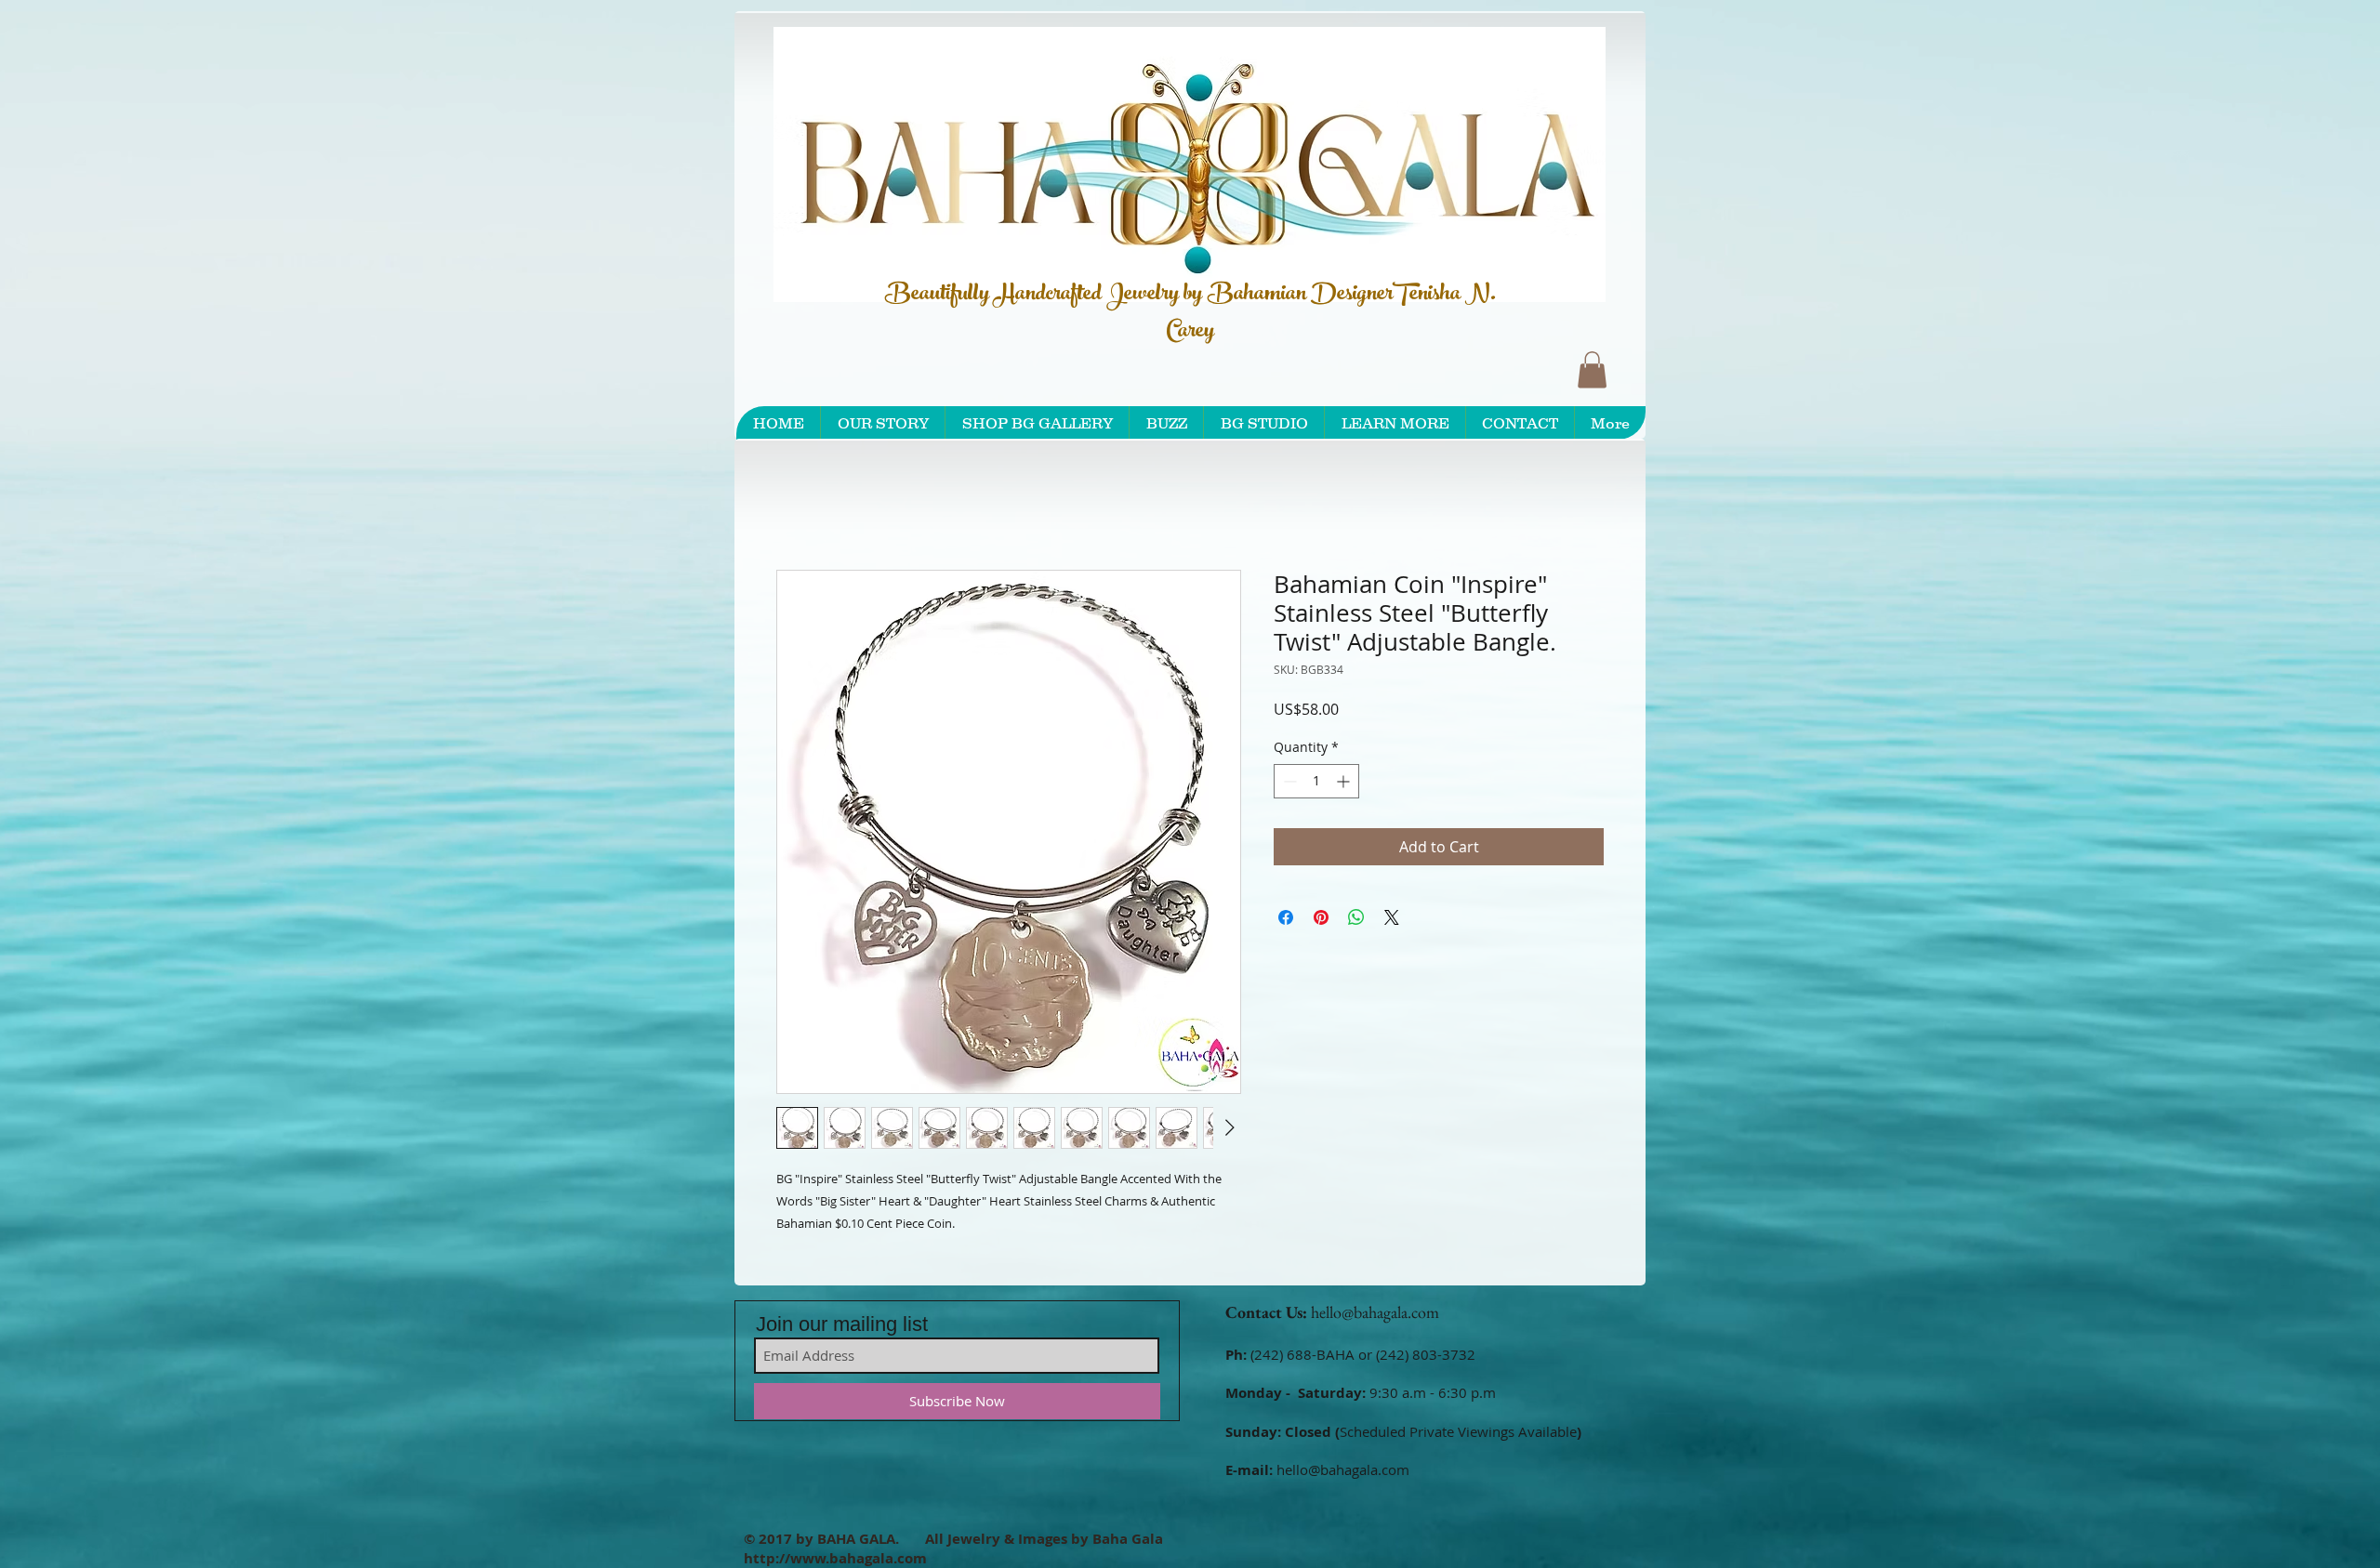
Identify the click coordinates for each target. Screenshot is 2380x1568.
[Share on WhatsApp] (1356, 920)
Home (798, 506)
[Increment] (1345, 784)
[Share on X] (1392, 920)
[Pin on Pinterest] (1321, 920)
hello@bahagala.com (1375, 1316)
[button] (1592, 369)
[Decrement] (1288, 784)
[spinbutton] (1316, 784)
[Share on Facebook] (1286, 920)
